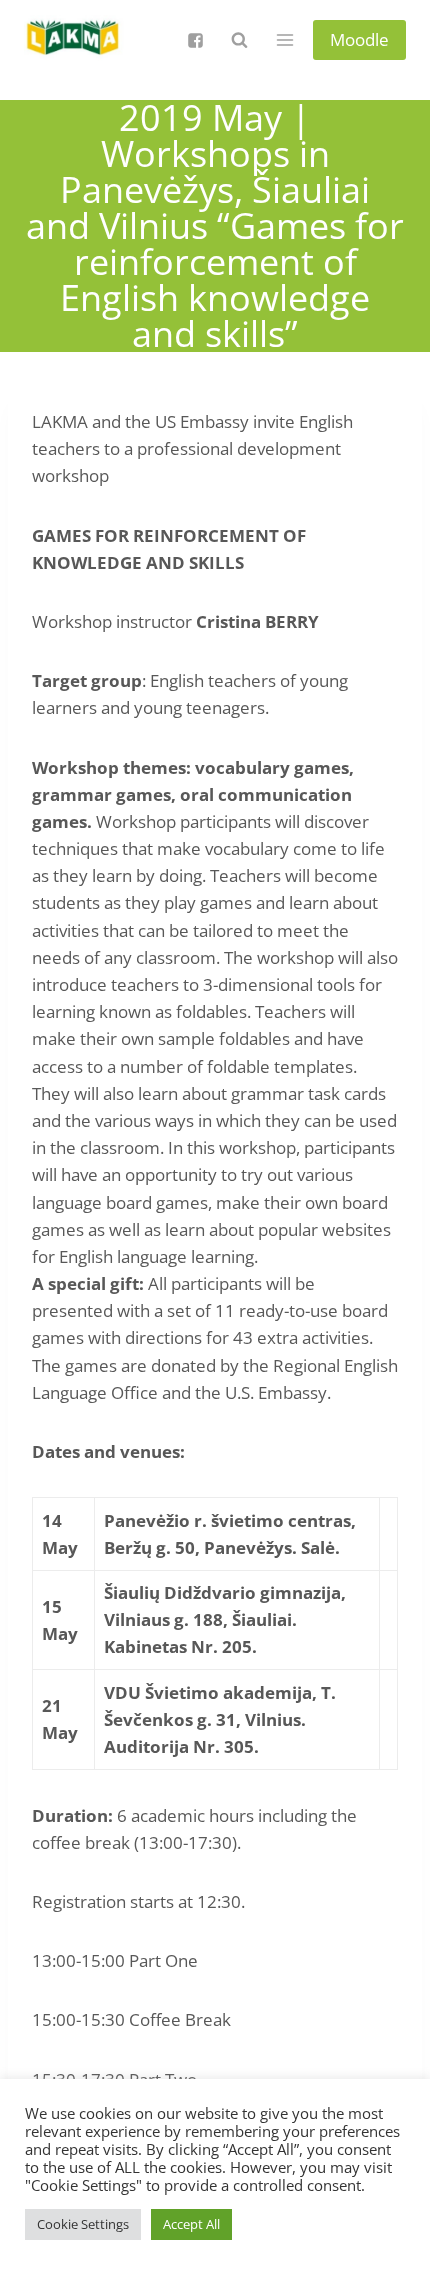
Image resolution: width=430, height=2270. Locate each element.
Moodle (359, 39)
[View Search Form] (239, 40)
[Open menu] (284, 39)
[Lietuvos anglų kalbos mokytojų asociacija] (74, 40)
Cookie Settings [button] (83, 2224)
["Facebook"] (195, 40)
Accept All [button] (191, 2224)
